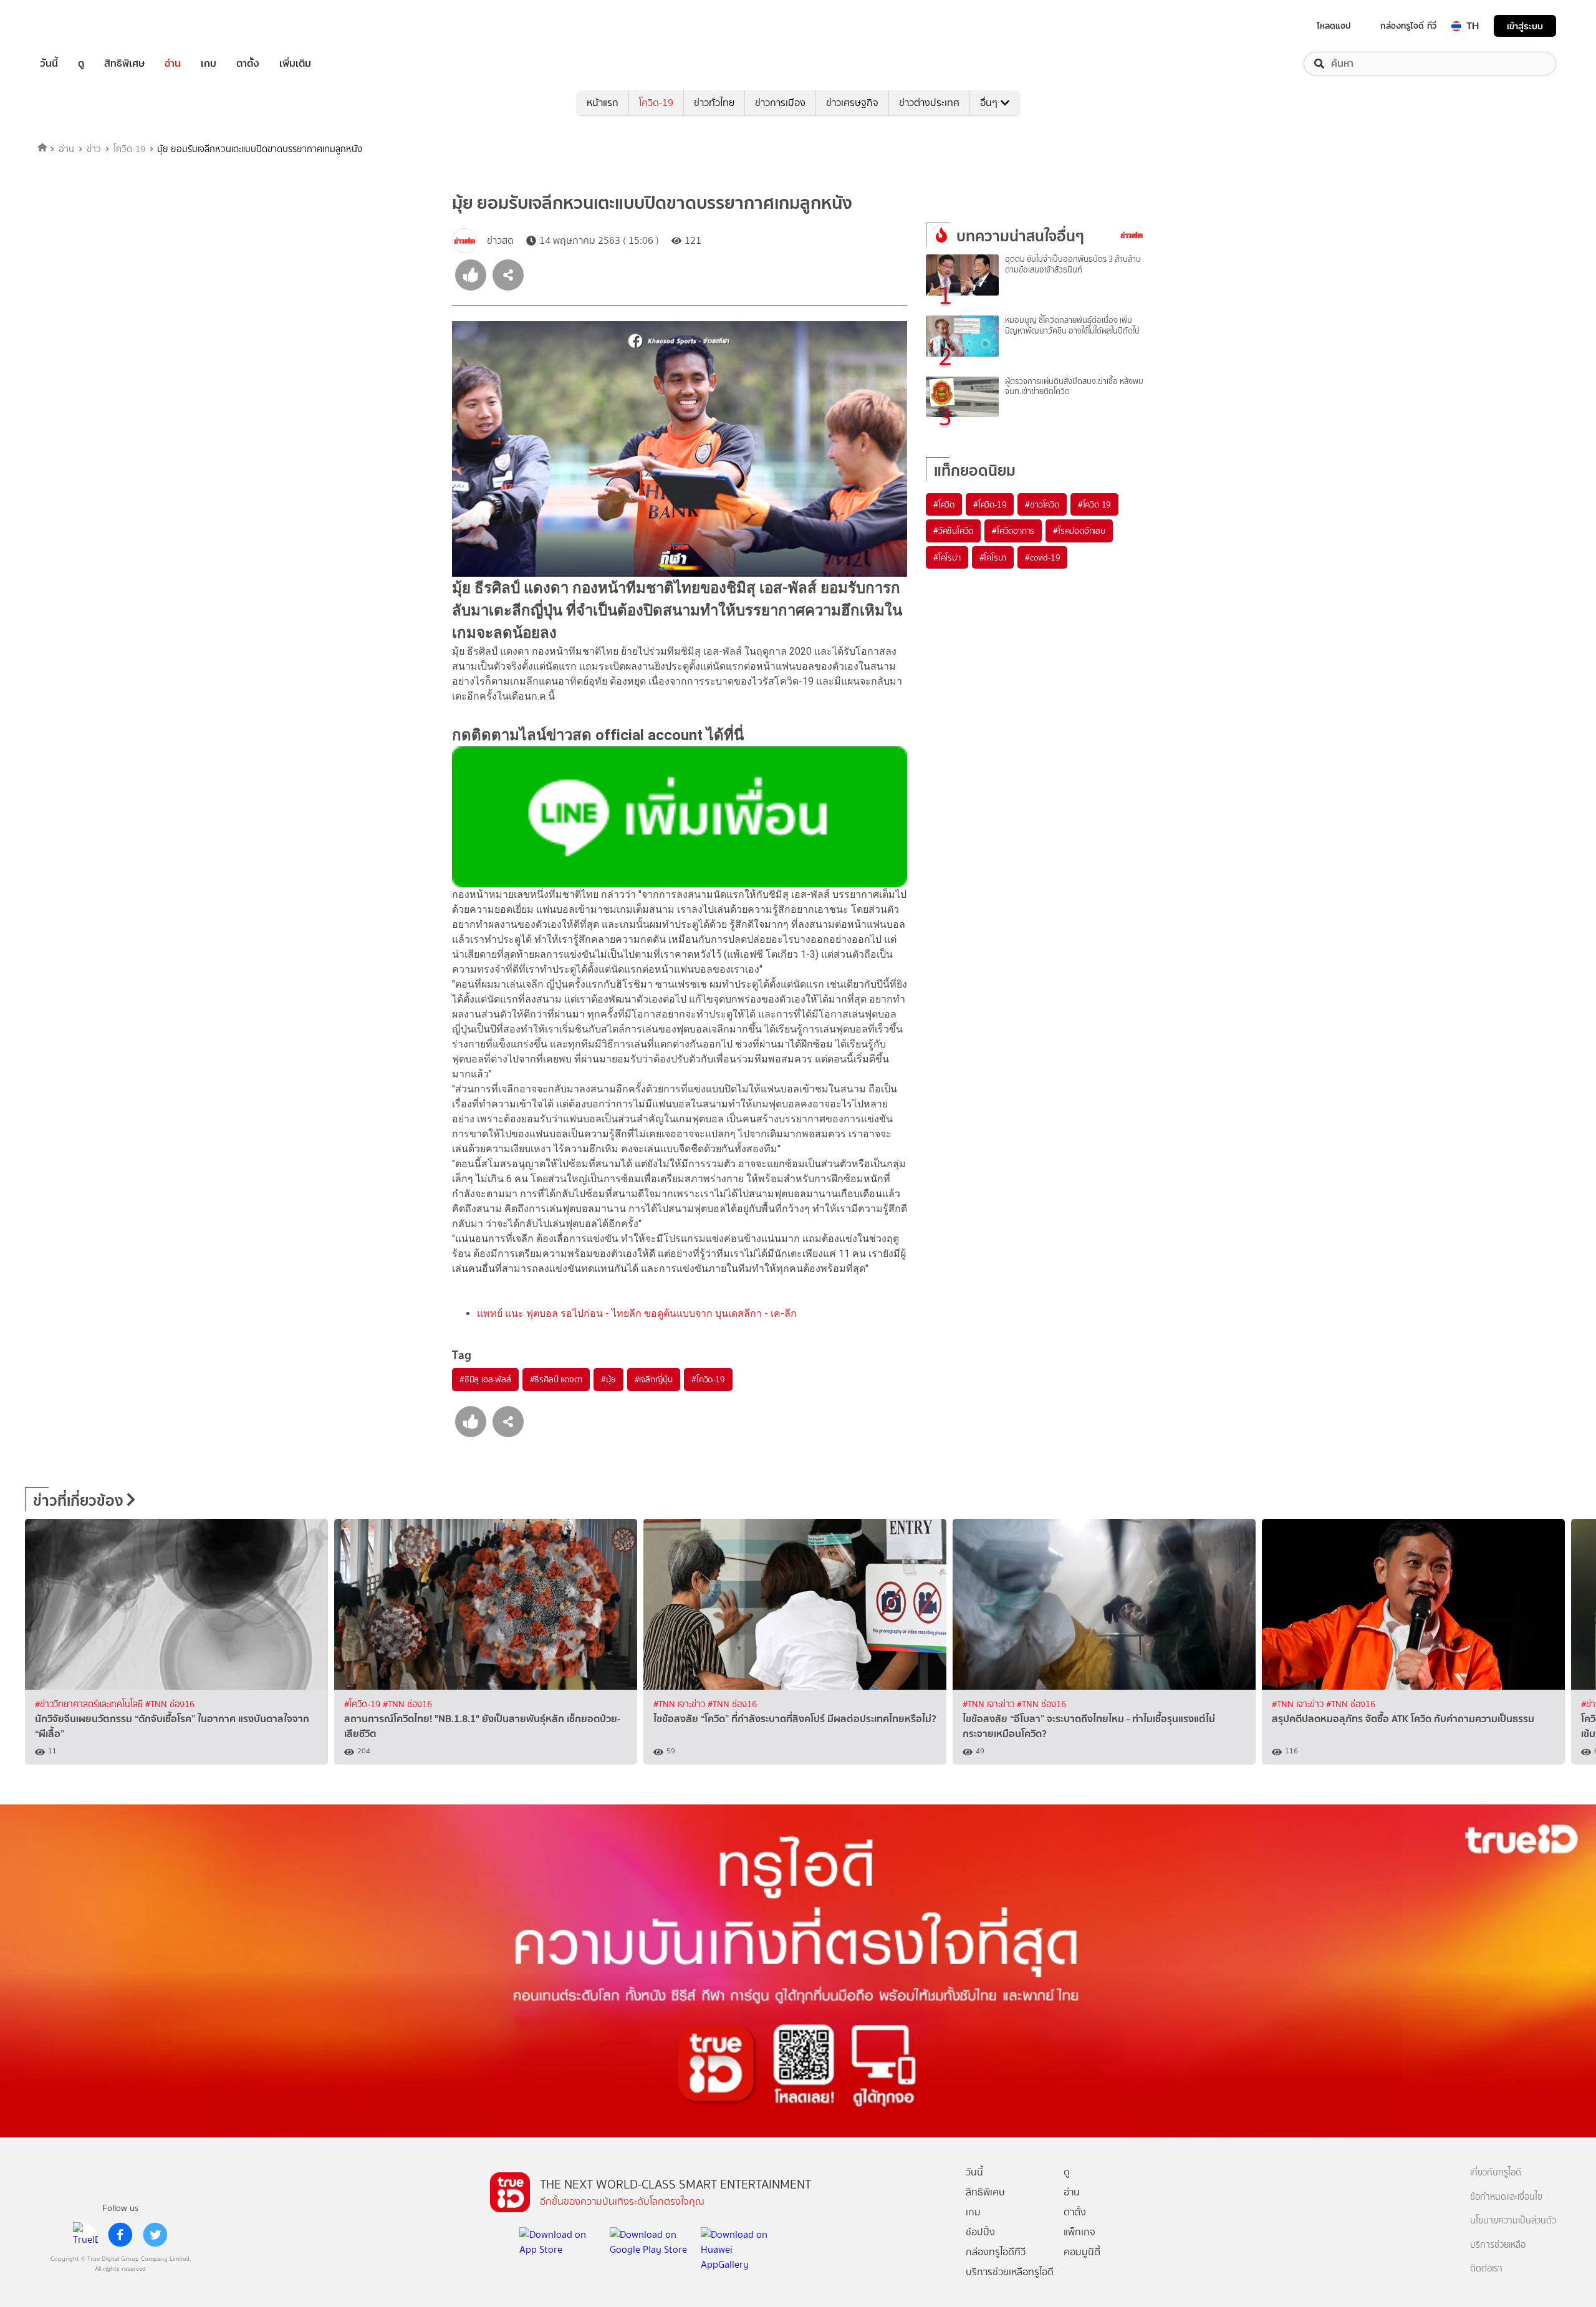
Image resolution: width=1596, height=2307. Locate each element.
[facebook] (120, 2235)
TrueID (77, 26)
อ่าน (173, 64)
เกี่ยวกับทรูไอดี (1496, 2173)
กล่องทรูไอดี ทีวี (1408, 26)
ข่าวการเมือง (780, 103)
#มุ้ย (608, 1379)
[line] (85, 2235)
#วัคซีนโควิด (953, 531)
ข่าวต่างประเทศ (929, 103)
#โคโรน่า (947, 557)
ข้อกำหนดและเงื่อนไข (1506, 2197)
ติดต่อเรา (1486, 2269)
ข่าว (94, 149)
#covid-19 (1042, 557)
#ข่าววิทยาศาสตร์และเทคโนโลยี (90, 1704)
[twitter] (155, 2235)
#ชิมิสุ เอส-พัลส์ (485, 1379)
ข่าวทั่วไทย (714, 103)
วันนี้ (49, 64)
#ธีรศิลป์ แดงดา (556, 1379)
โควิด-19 (656, 103)
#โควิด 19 (1094, 504)
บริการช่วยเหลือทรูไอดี (1010, 2272)
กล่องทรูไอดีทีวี (996, 2252)
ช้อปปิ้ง (980, 2232)
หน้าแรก (603, 103)
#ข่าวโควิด (1042, 504)
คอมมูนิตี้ (1082, 2252)
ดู (81, 64)
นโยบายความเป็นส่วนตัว (1513, 2221)
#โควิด (944, 504)
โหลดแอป (1334, 26)
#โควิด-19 (708, 1379)
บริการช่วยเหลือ (1498, 2245)
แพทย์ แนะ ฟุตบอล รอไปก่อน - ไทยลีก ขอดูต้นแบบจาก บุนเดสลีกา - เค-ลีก (637, 1313)
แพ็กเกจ (1079, 2232)
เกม (209, 64)
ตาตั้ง (248, 64)
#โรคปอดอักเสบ (1079, 531)
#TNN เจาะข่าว (680, 1704)
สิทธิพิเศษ (124, 64)
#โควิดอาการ (1013, 531)
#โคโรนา (993, 557)
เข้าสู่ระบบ (1525, 26)
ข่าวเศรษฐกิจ (852, 103)
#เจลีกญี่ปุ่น (654, 1379)
